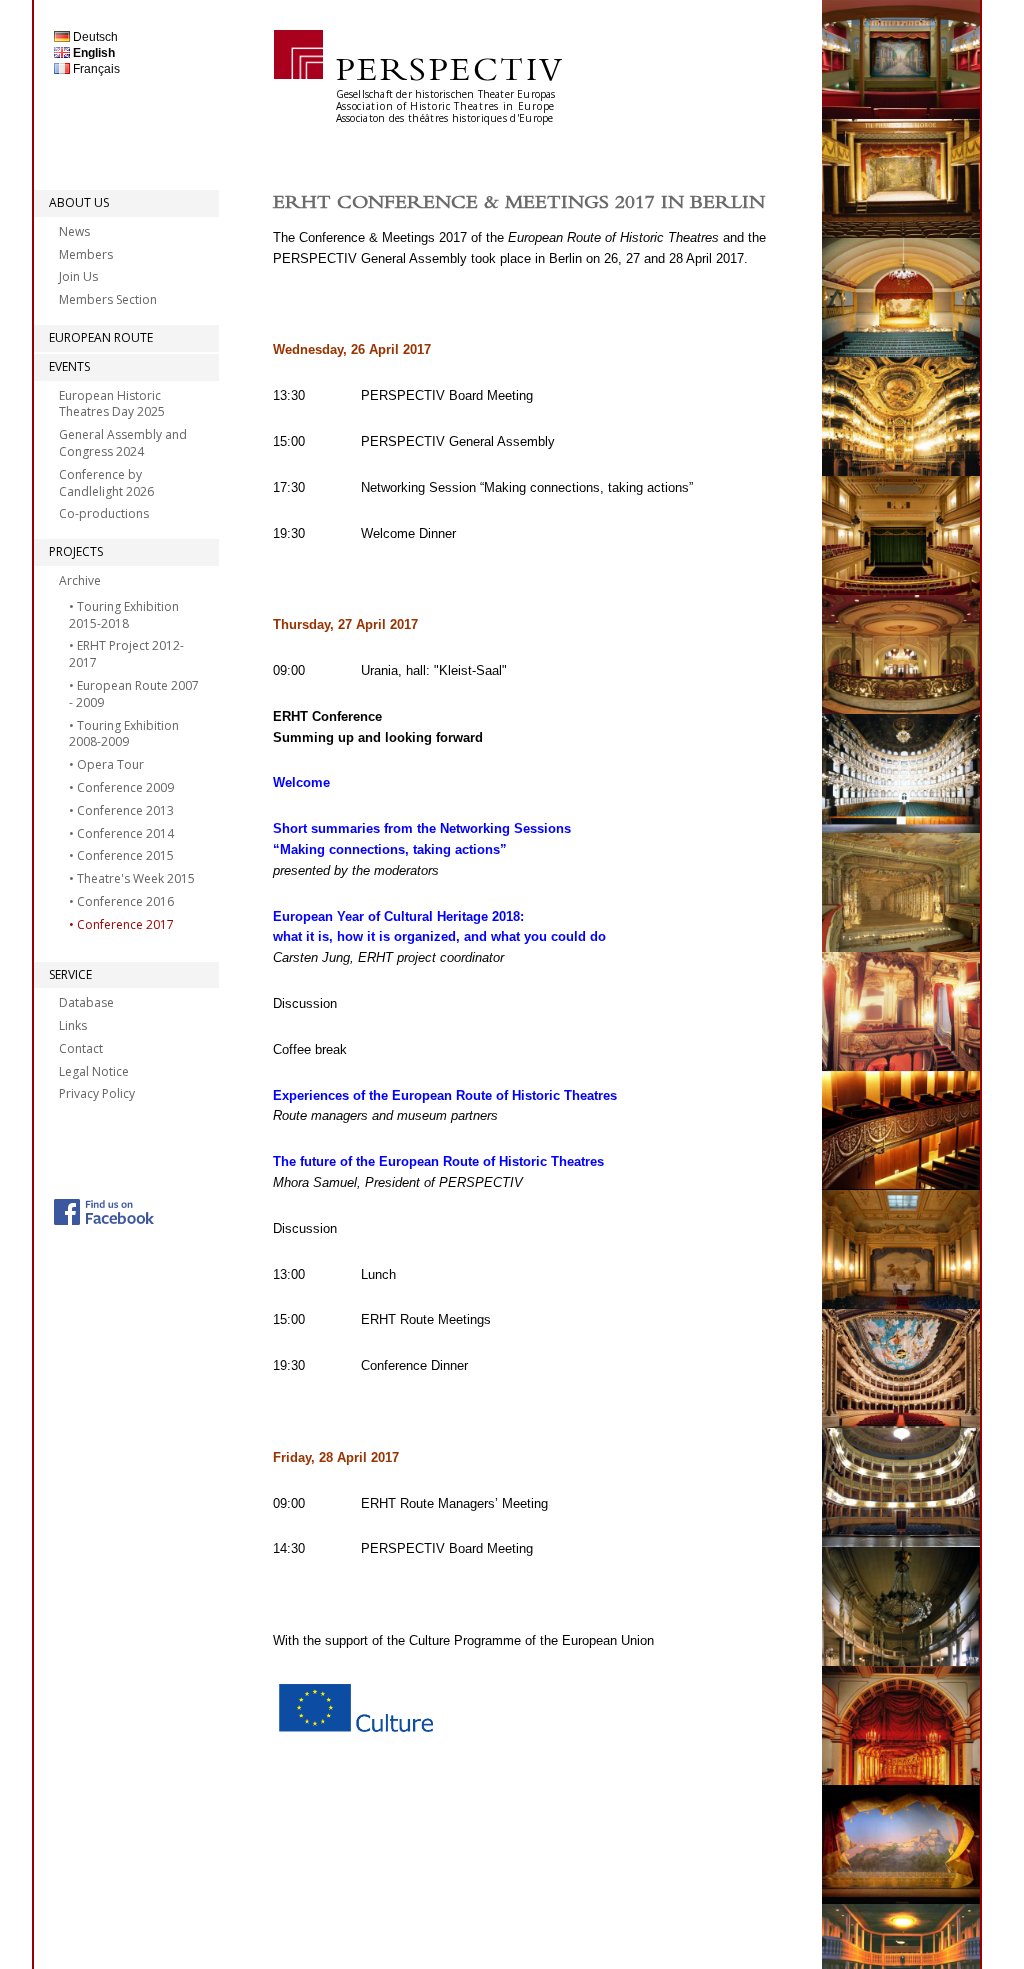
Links (73, 1025)
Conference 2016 (125, 901)
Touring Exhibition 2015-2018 (124, 615)
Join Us (78, 276)
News (74, 231)
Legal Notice (94, 1071)
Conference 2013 (125, 810)
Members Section (108, 299)
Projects (76, 551)
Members (86, 254)
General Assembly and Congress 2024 (123, 443)
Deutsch (94, 37)
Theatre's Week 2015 (136, 878)
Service (70, 974)
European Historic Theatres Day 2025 (112, 404)
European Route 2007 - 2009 (134, 694)
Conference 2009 (125, 787)
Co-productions (104, 513)
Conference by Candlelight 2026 (106, 483)
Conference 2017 (125, 924)
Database (86, 1002)
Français (95, 69)
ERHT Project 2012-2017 (126, 654)
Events (69, 366)
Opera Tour (110, 764)
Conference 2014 (125, 833)
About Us (79, 202)
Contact (81, 1048)
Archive (80, 580)
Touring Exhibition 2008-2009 (124, 734)
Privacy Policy (97, 1093)
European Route (101, 337)
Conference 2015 (125, 855)
